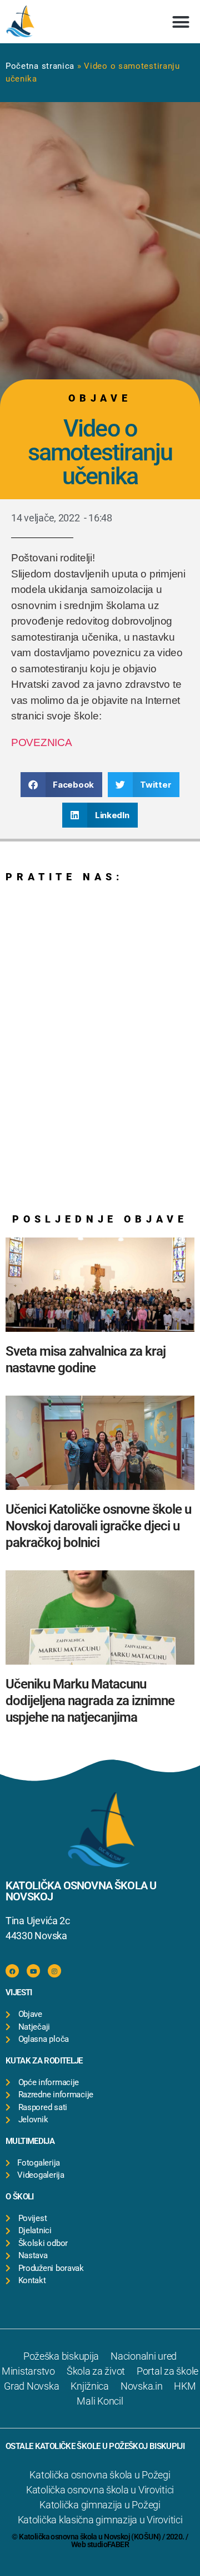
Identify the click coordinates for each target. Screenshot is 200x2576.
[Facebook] (12, 1971)
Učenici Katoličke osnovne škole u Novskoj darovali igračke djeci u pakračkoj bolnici (98, 1526)
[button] (181, 22)
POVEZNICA (42, 742)
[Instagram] (54, 1971)
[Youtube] (33, 1971)
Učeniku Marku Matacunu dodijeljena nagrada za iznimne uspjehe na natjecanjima (90, 1701)
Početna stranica (40, 66)
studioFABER (108, 2544)
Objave (100, 398)
